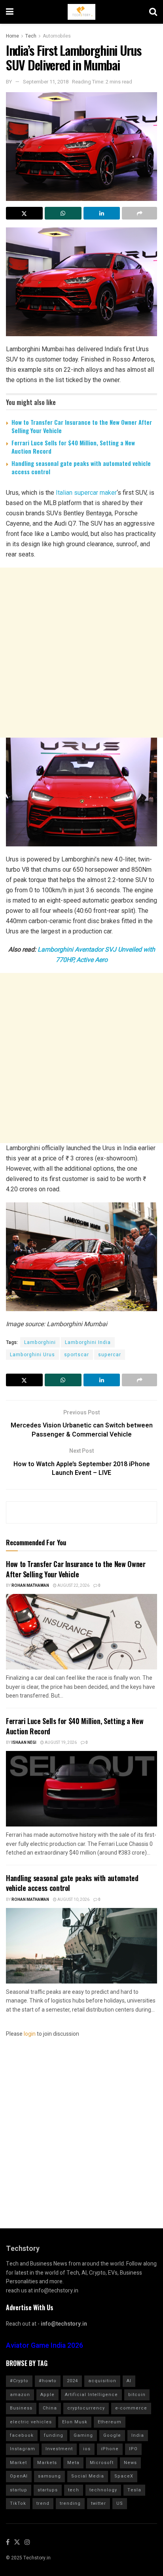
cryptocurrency (86, 2408)
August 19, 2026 (60, 1743)
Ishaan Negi (24, 1743)
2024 (72, 2381)
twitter (99, 2503)
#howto (48, 2381)
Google (112, 2435)
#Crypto (19, 2381)
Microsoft (102, 2463)
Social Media (88, 2476)
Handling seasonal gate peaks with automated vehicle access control (81, 467)
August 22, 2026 (73, 1586)
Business (21, 2408)
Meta (73, 2463)
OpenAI (19, 2476)
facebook (22, 2435)
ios (87, 2449)
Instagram (23, 2449)
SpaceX (124, 2476)
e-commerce (131, 2408)
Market (18, 2463)
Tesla (134, 2490)
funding (54, 2435)
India (138, 2435)
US (120, 2503)
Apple (47, 2395)
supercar (110, 1355)
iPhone (110, 2449)
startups (48, 2490)
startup (19, 2490)
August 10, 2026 (73, 1900)
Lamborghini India (88, 1342)
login (30, 2034)
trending (70, 2503)
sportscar (77, 1355)
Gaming (83, 2435)
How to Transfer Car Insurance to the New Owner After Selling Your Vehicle (82, 426)
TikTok (18, 2503)
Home (12, 36)
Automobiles (57, 36)
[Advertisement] (81, 653)
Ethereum (110, 2422)
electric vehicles (31, 2422)
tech (74, 2490)
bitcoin (137, 2395)
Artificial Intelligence (91, 2395)
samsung (49, 2476)
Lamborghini (40, 1342)
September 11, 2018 (46, 82)
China (50, 2408)
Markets (47, 2463)
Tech (31, 36)
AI (129, 2381)
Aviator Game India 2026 (45, 2346)
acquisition (102, 2381)
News (130, 2463)
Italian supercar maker (86, 493)
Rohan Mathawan (30, 1586)
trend (43, 2503)
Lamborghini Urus (32, 1355)
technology (103, 2490)
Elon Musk (75, 2422)
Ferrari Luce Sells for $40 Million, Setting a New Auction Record (73, 447)
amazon (20, 2395)
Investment (59, 2449)
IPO (133, 2449)
